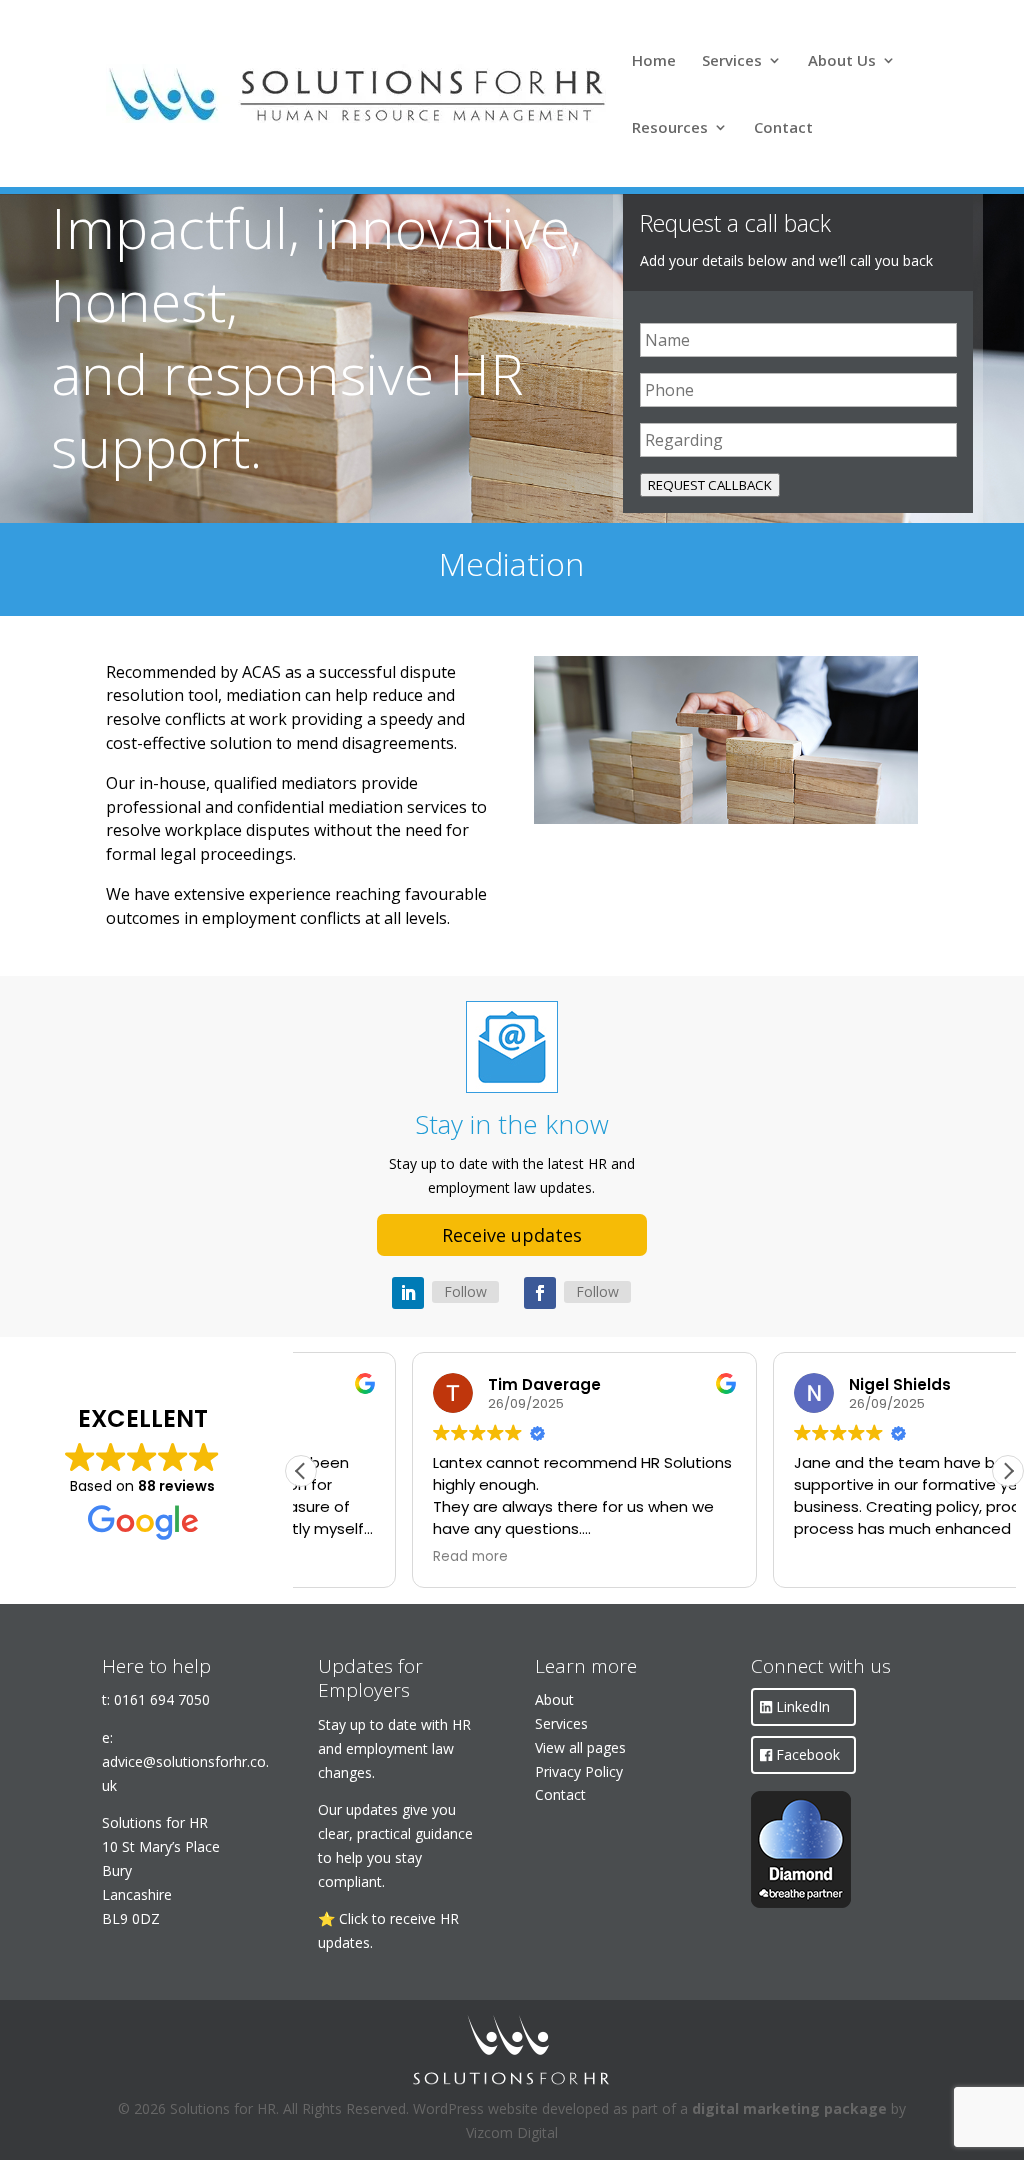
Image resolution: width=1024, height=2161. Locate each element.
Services (732, 61)
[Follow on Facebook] (540, 1293)
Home (654, 61)
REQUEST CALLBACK (710, 485)
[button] (1008, 1471)
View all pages (580, 1747)
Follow (465, 1291)
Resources (670, 128)
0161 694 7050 (162, 1699)
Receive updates (512, 1235)
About (554, 1699)
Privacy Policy (579, 1771)
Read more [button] (359, 1557)
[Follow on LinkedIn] (408, 1293)
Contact (783, 128)
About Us (842, 61)
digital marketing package (789, 2108)
